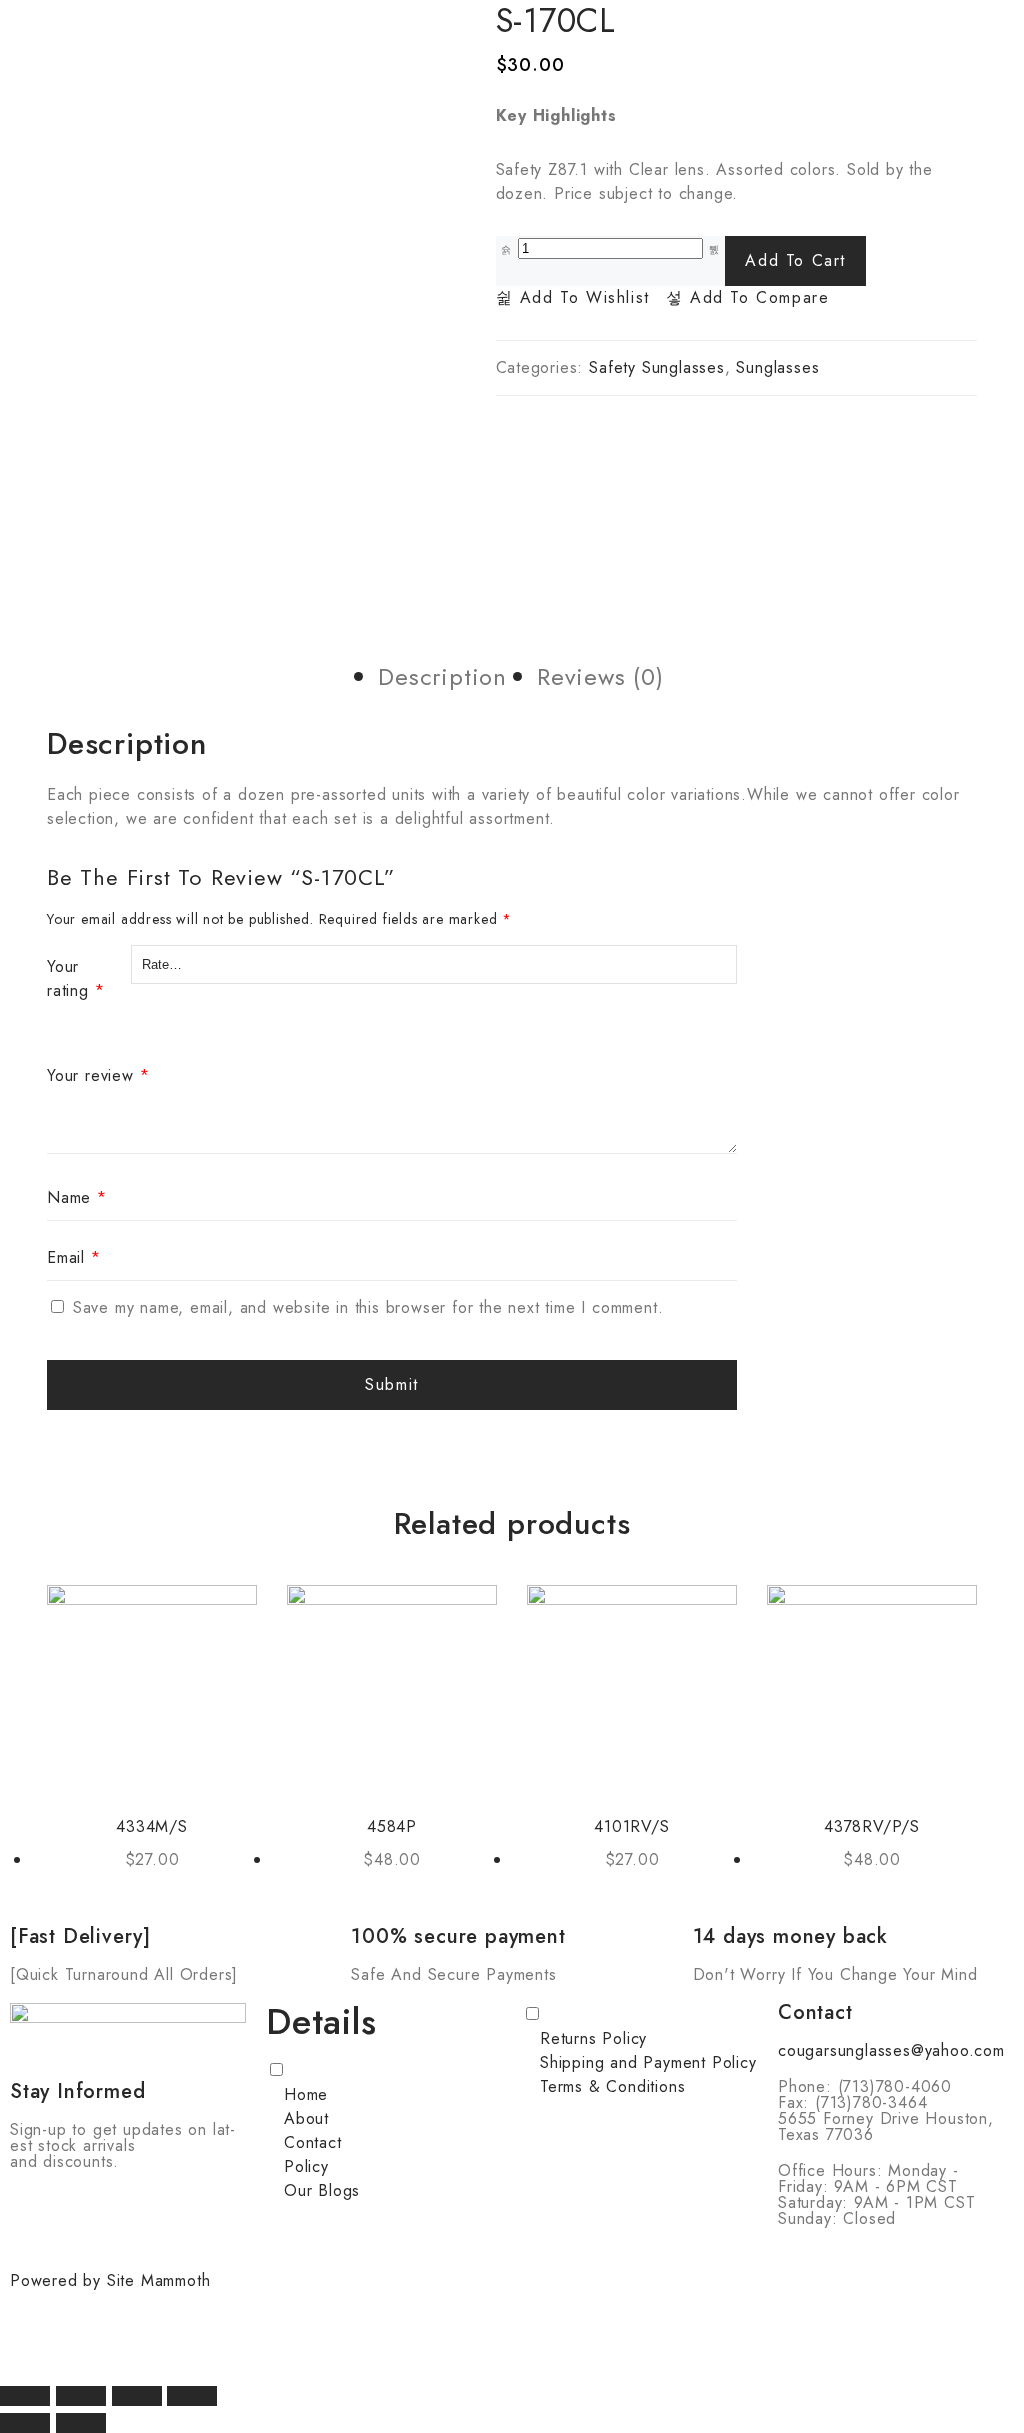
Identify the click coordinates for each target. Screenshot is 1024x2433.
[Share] (137, 2396)
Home (306, 2094)
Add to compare (756, 298)
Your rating (75, 978)
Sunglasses (777, 367)
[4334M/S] (152, 1690)
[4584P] (392, 1690)
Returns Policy (593, 2038)
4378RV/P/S (872, 1826)
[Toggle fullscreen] (81, 2396)
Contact (313, 2142)
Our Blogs (322, 2190)
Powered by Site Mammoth (110, 2280)
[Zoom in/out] (25, 2396)
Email (74, 1257)
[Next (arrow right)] (81, 2423)
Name (77, 1197)
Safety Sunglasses (657, 367)
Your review (98, 1075)
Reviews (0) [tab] (600, 676)
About (306, 2118)
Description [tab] (442, 676)
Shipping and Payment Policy (648, 2062)
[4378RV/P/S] (872, 1690)
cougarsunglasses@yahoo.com (891, 2050)
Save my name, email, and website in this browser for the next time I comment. (368, 1307)
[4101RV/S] (632, 1690)
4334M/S (152, 1826)
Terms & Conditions (612, 2086)
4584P (392, 1826)
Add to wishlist (581, 298)
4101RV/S (631, 1826)
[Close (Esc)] (192, 2396)
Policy (306, 2166)
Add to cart (795, 260)
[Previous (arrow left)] (25, 2423)
